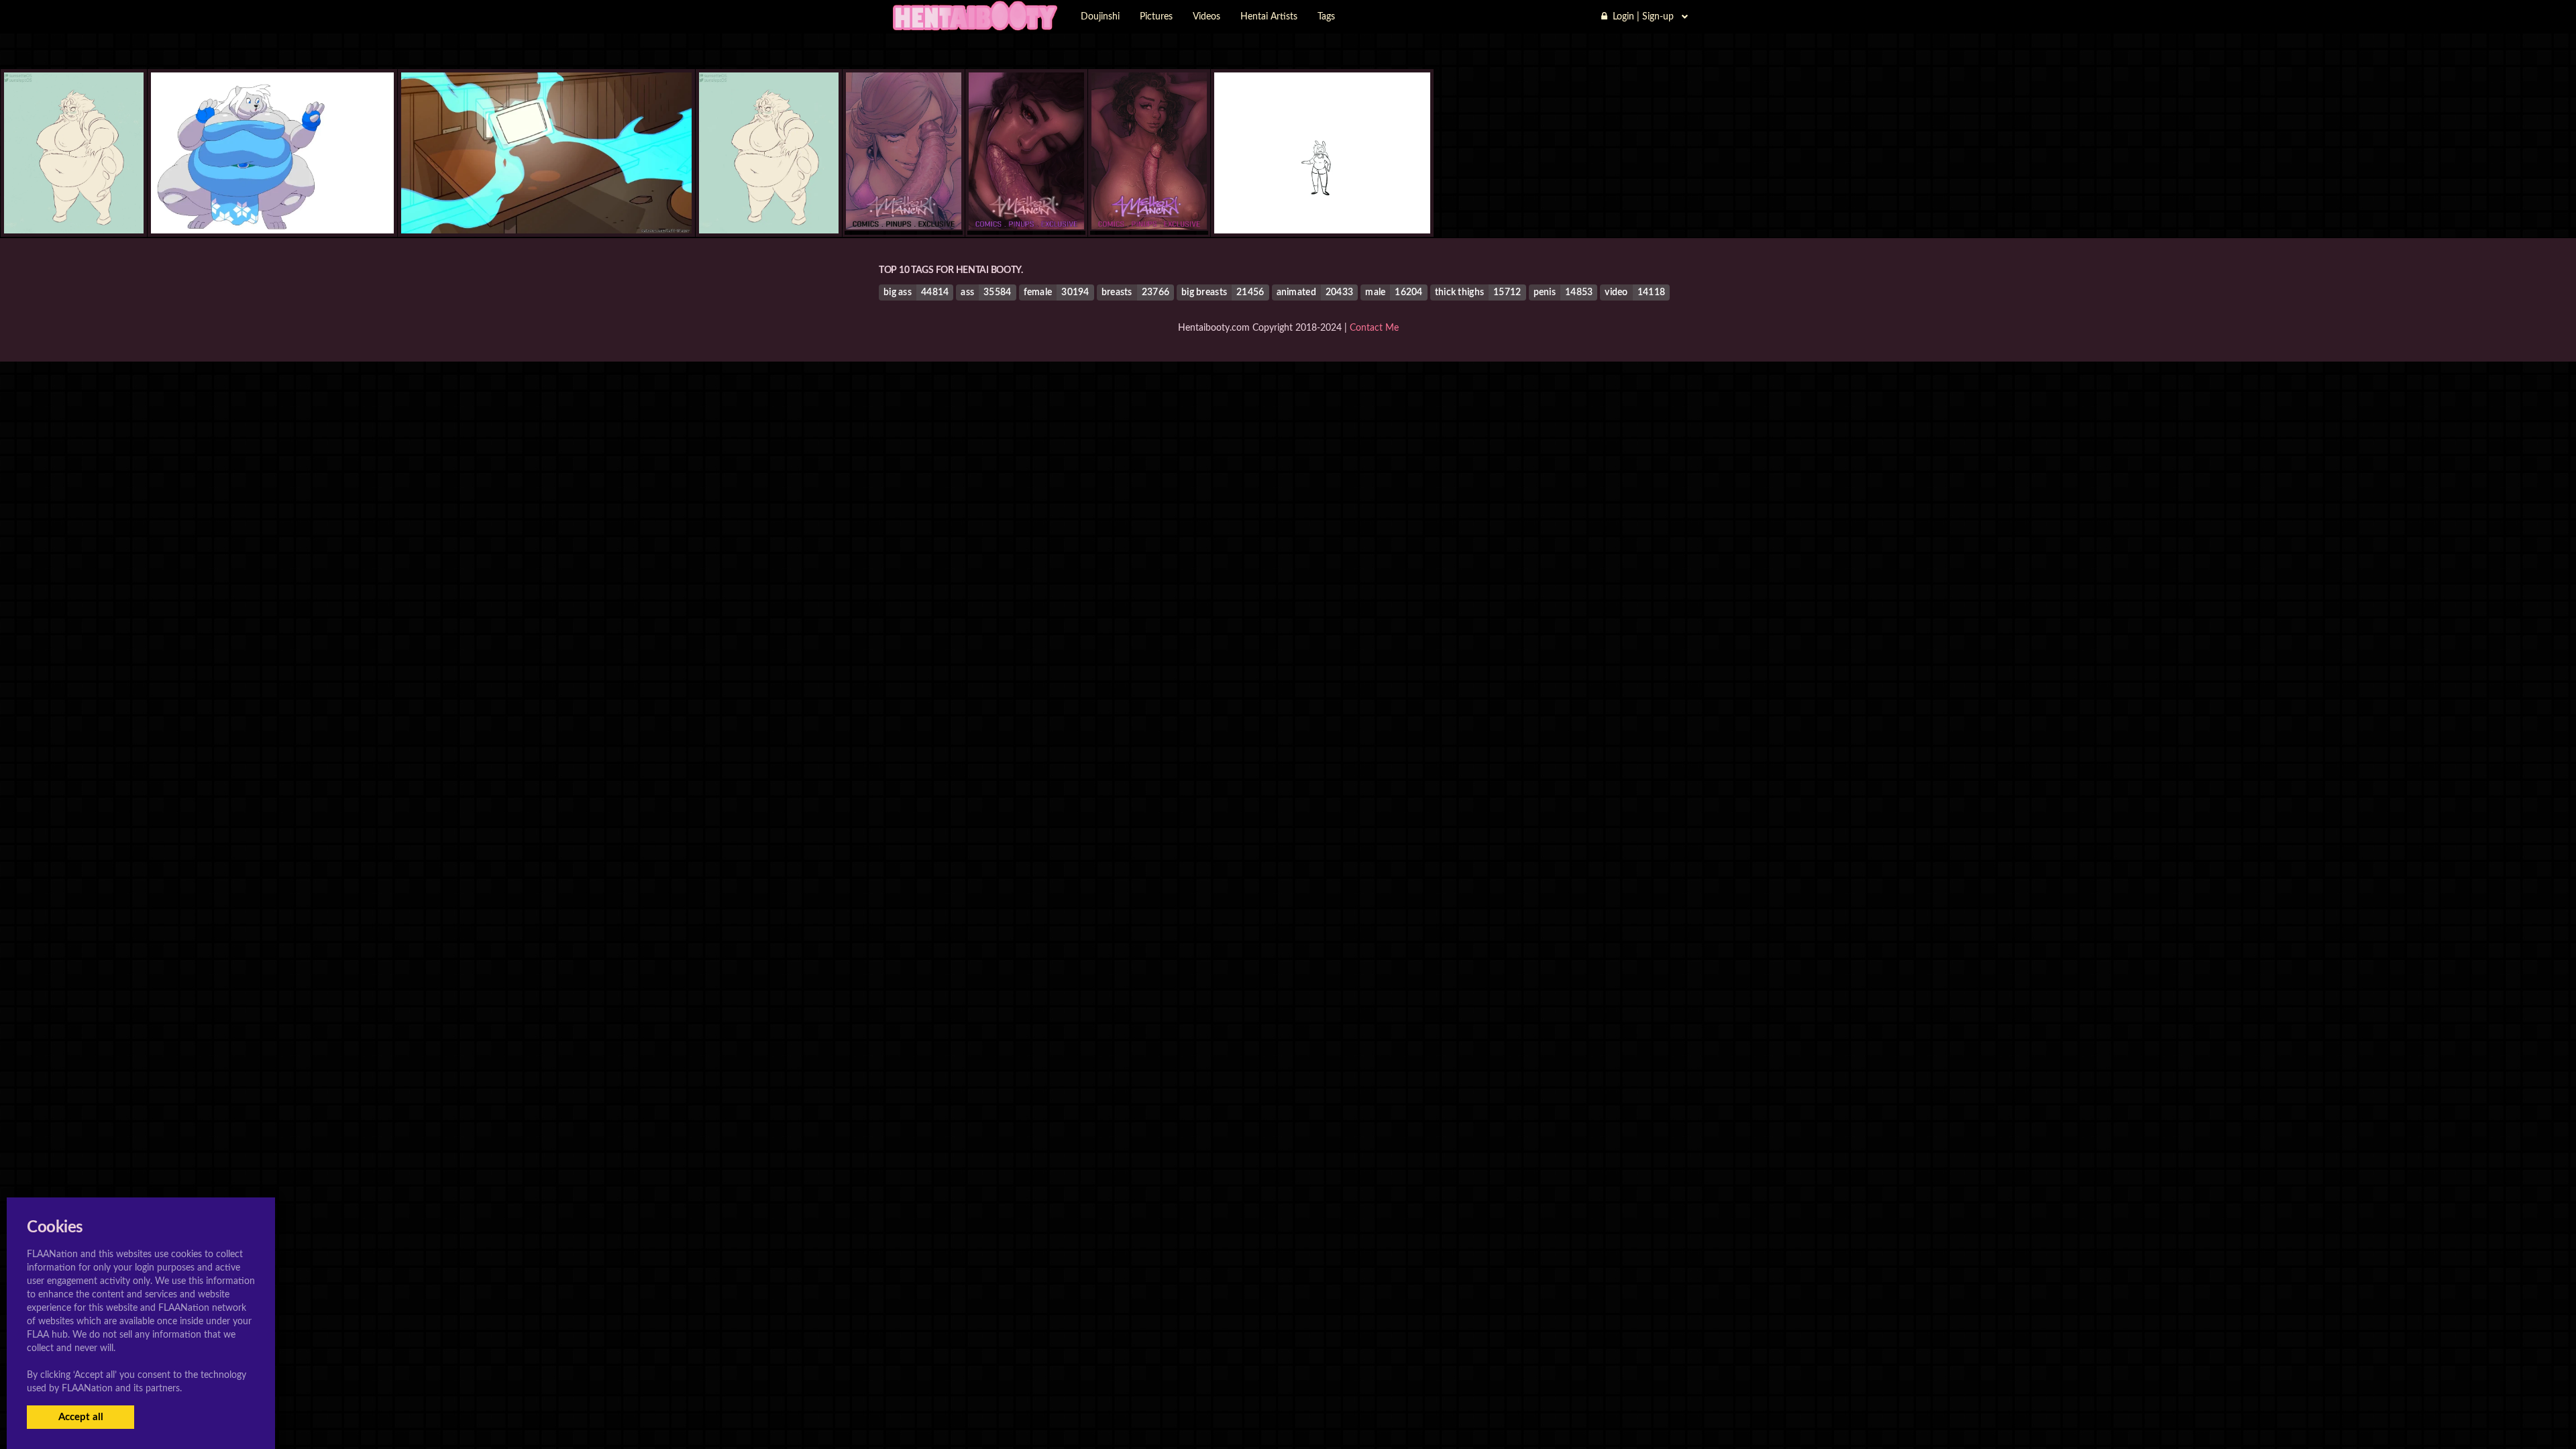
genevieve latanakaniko (272, 206)
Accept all (81, 1417)
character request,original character (546, 206)
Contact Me (1374, 328)
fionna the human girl (1322, 206)
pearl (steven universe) (74, 206)
